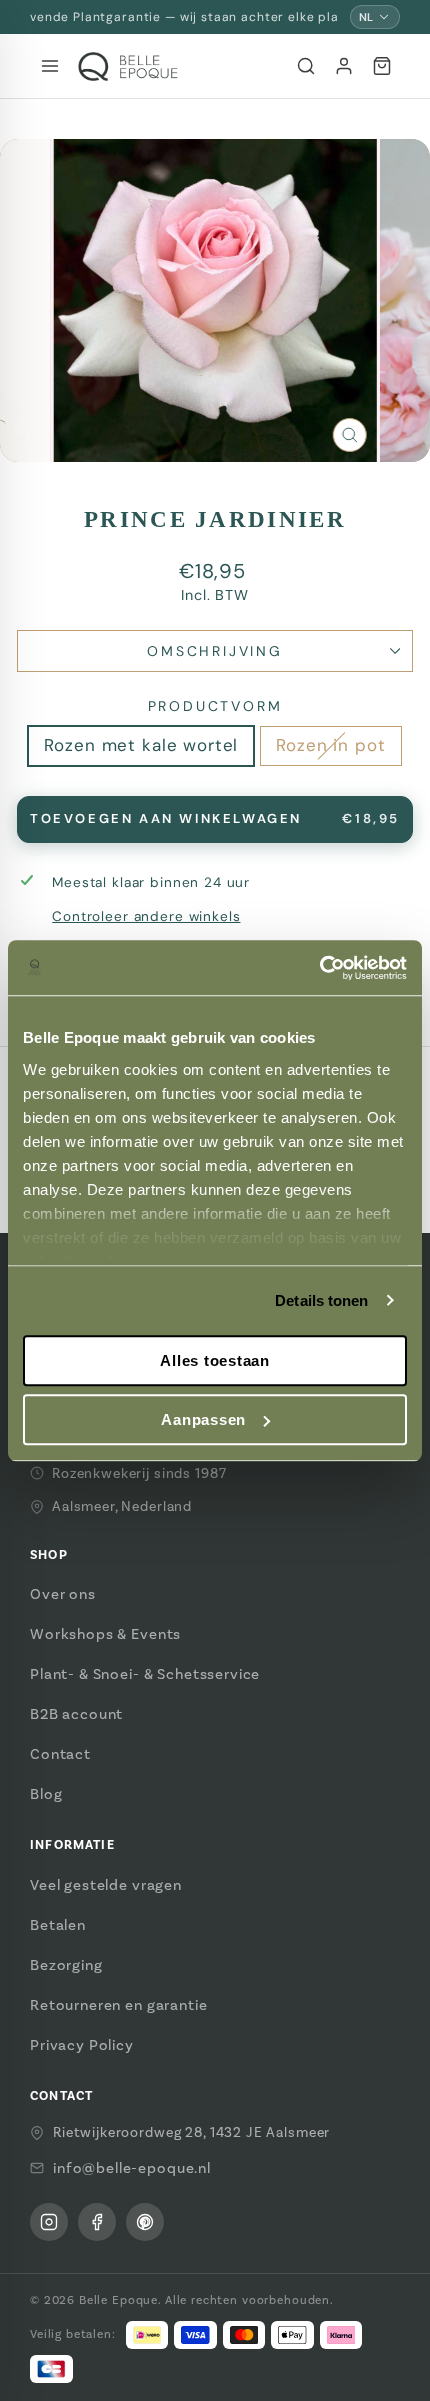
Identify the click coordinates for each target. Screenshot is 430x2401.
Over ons (63, 1594)
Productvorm (215, 706)
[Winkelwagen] (382, 66)
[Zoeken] (306, 66)
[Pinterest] (145, 2222)
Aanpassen (203, 1419)
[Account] (344, 66)
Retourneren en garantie (119, 2005)
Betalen (58, 1925)
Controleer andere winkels (146, 916)
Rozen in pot (330, 745)
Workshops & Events (105, 1634)
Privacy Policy (82, 2045)
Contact (60, 1754)
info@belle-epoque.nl (132, 2168)
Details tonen (321, 1300)
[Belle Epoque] (128, 66)
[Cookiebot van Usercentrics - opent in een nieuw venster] (319, 968)
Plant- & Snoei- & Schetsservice (145, 1674)
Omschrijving (215, 651)
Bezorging (66, 1965)
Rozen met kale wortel (141, 745)
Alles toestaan (215, 1360)
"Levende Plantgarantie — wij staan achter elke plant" (183, 17)
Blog (46, 1794)
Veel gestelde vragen (106, 1885)
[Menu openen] (50, 66)
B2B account (76, 1714)
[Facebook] (97, 2222)
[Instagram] (49, 2222)
